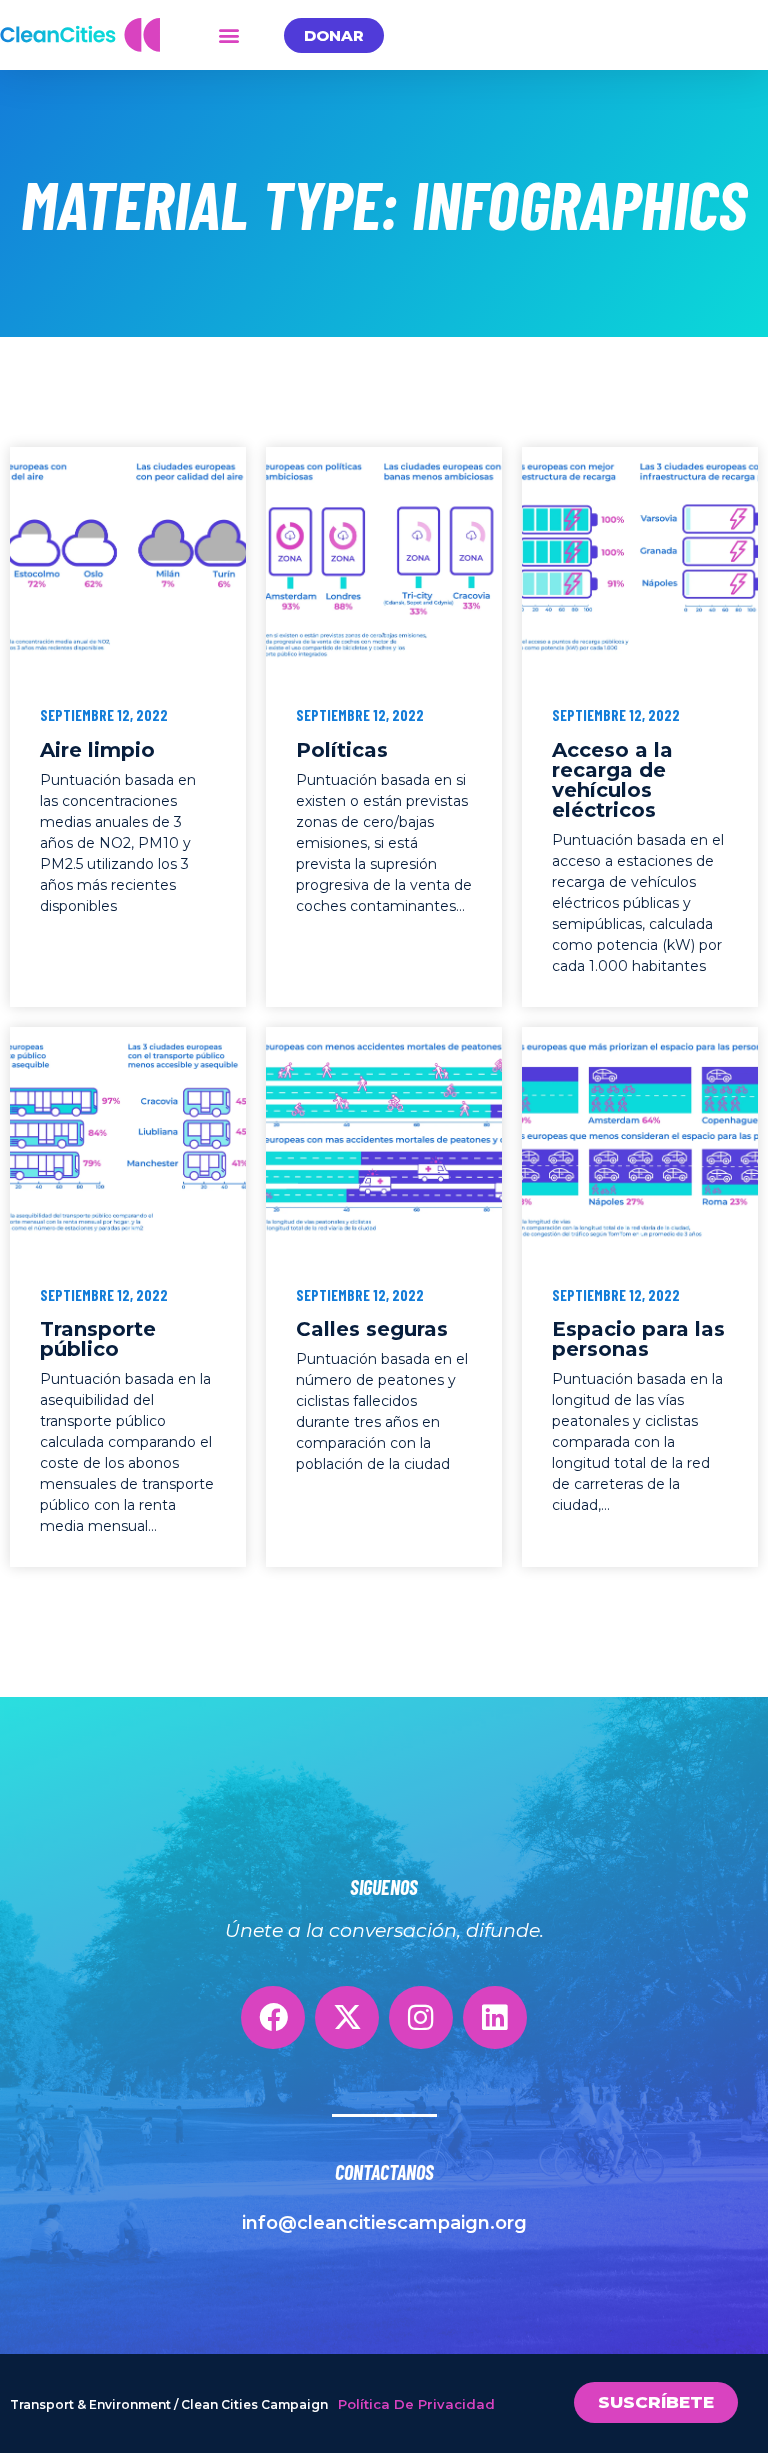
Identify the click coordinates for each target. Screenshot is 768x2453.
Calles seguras (372, 1329)
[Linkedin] (495, 2018)
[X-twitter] (347, 2018)
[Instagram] (421, 2018)
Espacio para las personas (638, 1339)
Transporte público (98, 1339)
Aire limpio (97, 750)
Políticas (342, 750)
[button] (228, 35)
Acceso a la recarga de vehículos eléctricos (612, 780)
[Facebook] (273, 2018)
